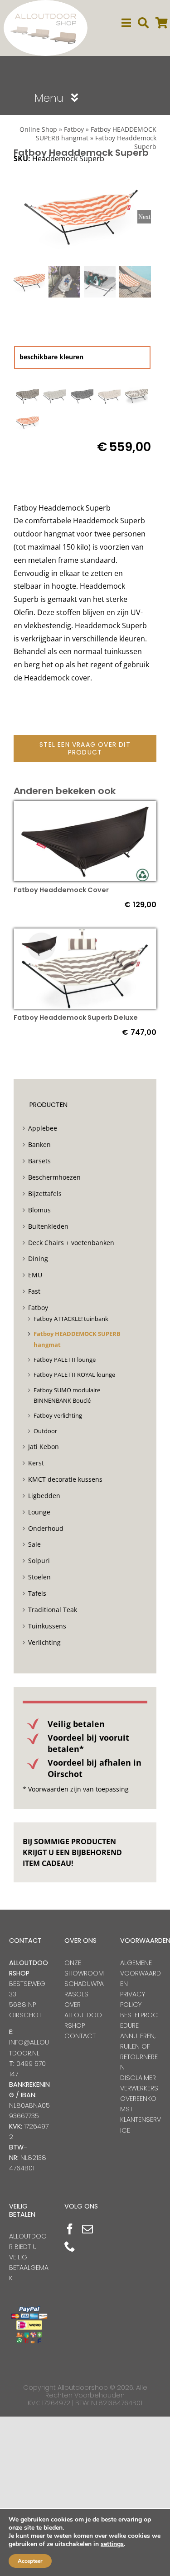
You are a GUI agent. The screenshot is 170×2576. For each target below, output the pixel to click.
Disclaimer (138, 2078)
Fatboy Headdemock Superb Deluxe (76, 1017)
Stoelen (39, 1577)
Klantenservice (141, 2125)
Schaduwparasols (84, 1989)
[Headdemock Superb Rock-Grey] (82, 395)
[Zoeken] (143, 23)
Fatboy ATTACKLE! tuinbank (71, 1319)
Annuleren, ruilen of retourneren (139, 2052)
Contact (80, 2036)
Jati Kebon (44, 1447)
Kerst (36, 1463)
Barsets (39, 1161)
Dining (38, 1258)
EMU (35, 1275)
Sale (34, 1544)
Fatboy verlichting (58, 1415)
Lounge (39, 1512)
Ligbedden (44, 1496)
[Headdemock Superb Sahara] (109, 395)
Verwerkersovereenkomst (139, 2099)
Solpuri (39, 1561)
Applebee (43, 1128)
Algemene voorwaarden (141, 1973)
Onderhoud (46, 1528)
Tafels (37, 1593)
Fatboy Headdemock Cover (61, 890)
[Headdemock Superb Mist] (55, 395)
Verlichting (44, 1642)
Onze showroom (84, 1968)
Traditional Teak (53, 1610)
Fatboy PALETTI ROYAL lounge (74, 1375)
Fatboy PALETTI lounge (65, 1360)
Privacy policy (133, 1999)
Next (144, 217)
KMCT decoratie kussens (65, 1479)
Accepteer (30, 2561)
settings (112, 2544)
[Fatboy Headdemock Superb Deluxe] (85, 935)
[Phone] (70, 2246)
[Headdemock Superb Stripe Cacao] (136, 395)
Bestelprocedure (139, 2020)
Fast (34, 1291)
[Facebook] (70, 2229)
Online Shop (38, 129)
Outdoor (45, 1431)
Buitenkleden (48, 1226)
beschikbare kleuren (51, 357)
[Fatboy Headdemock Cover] (85, 807)
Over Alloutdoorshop (83, 2015)
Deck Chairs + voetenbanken (71, 1243)
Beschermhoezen (54, 1177)
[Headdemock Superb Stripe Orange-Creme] (28, 422)
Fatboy (74, 129)
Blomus (39, 1210)
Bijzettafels (45, 1194)
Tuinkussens (47, 1626)
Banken (39, 1144)
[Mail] (87, 2229)
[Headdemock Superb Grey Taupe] (28, 395)
